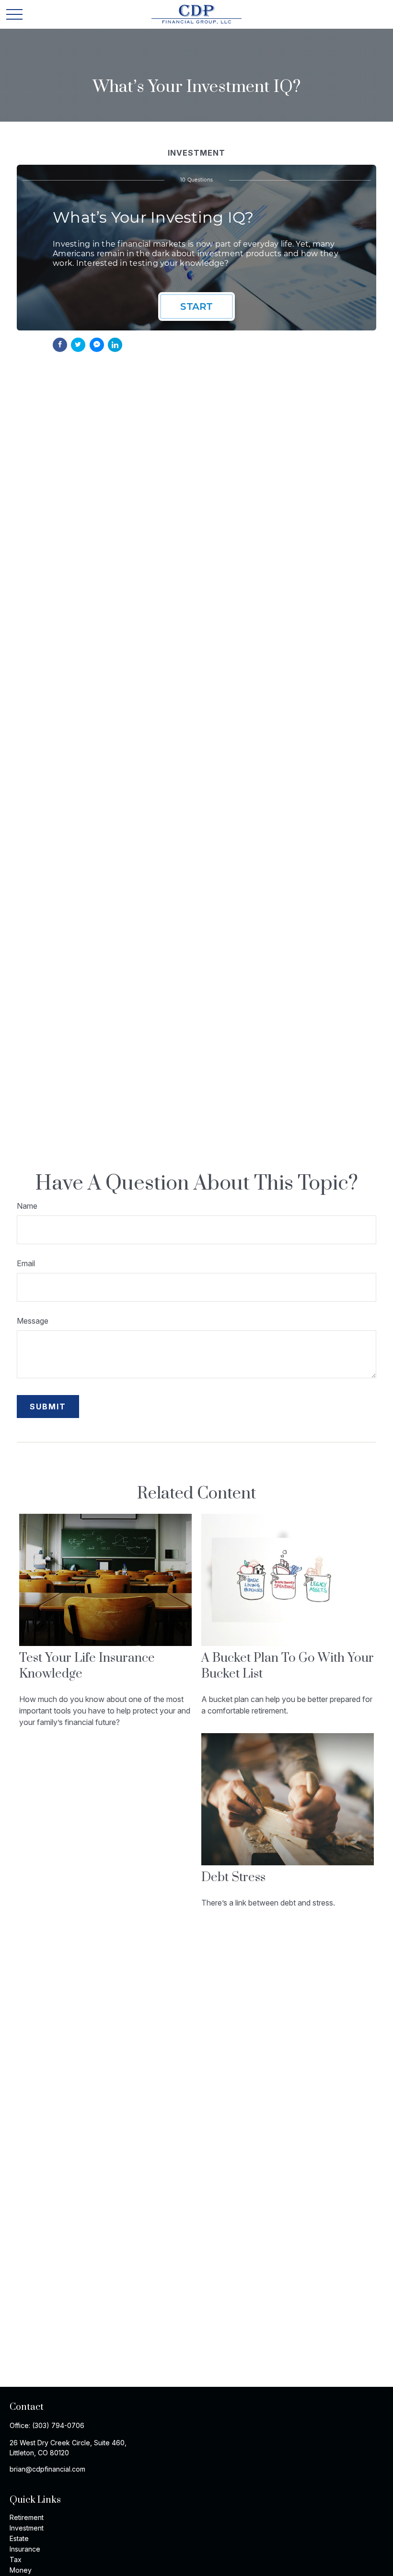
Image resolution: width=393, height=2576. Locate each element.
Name (27, 1206)
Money (21, 2570)
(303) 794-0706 (58, 2425)
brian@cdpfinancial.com (47, 2469)
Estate (19, 2538)
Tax (16, 2559)
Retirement (27, 2517)
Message (33, 1321)
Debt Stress (233, 1878)
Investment (27, 2528)
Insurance (25, 2549)
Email (26, 1263)
